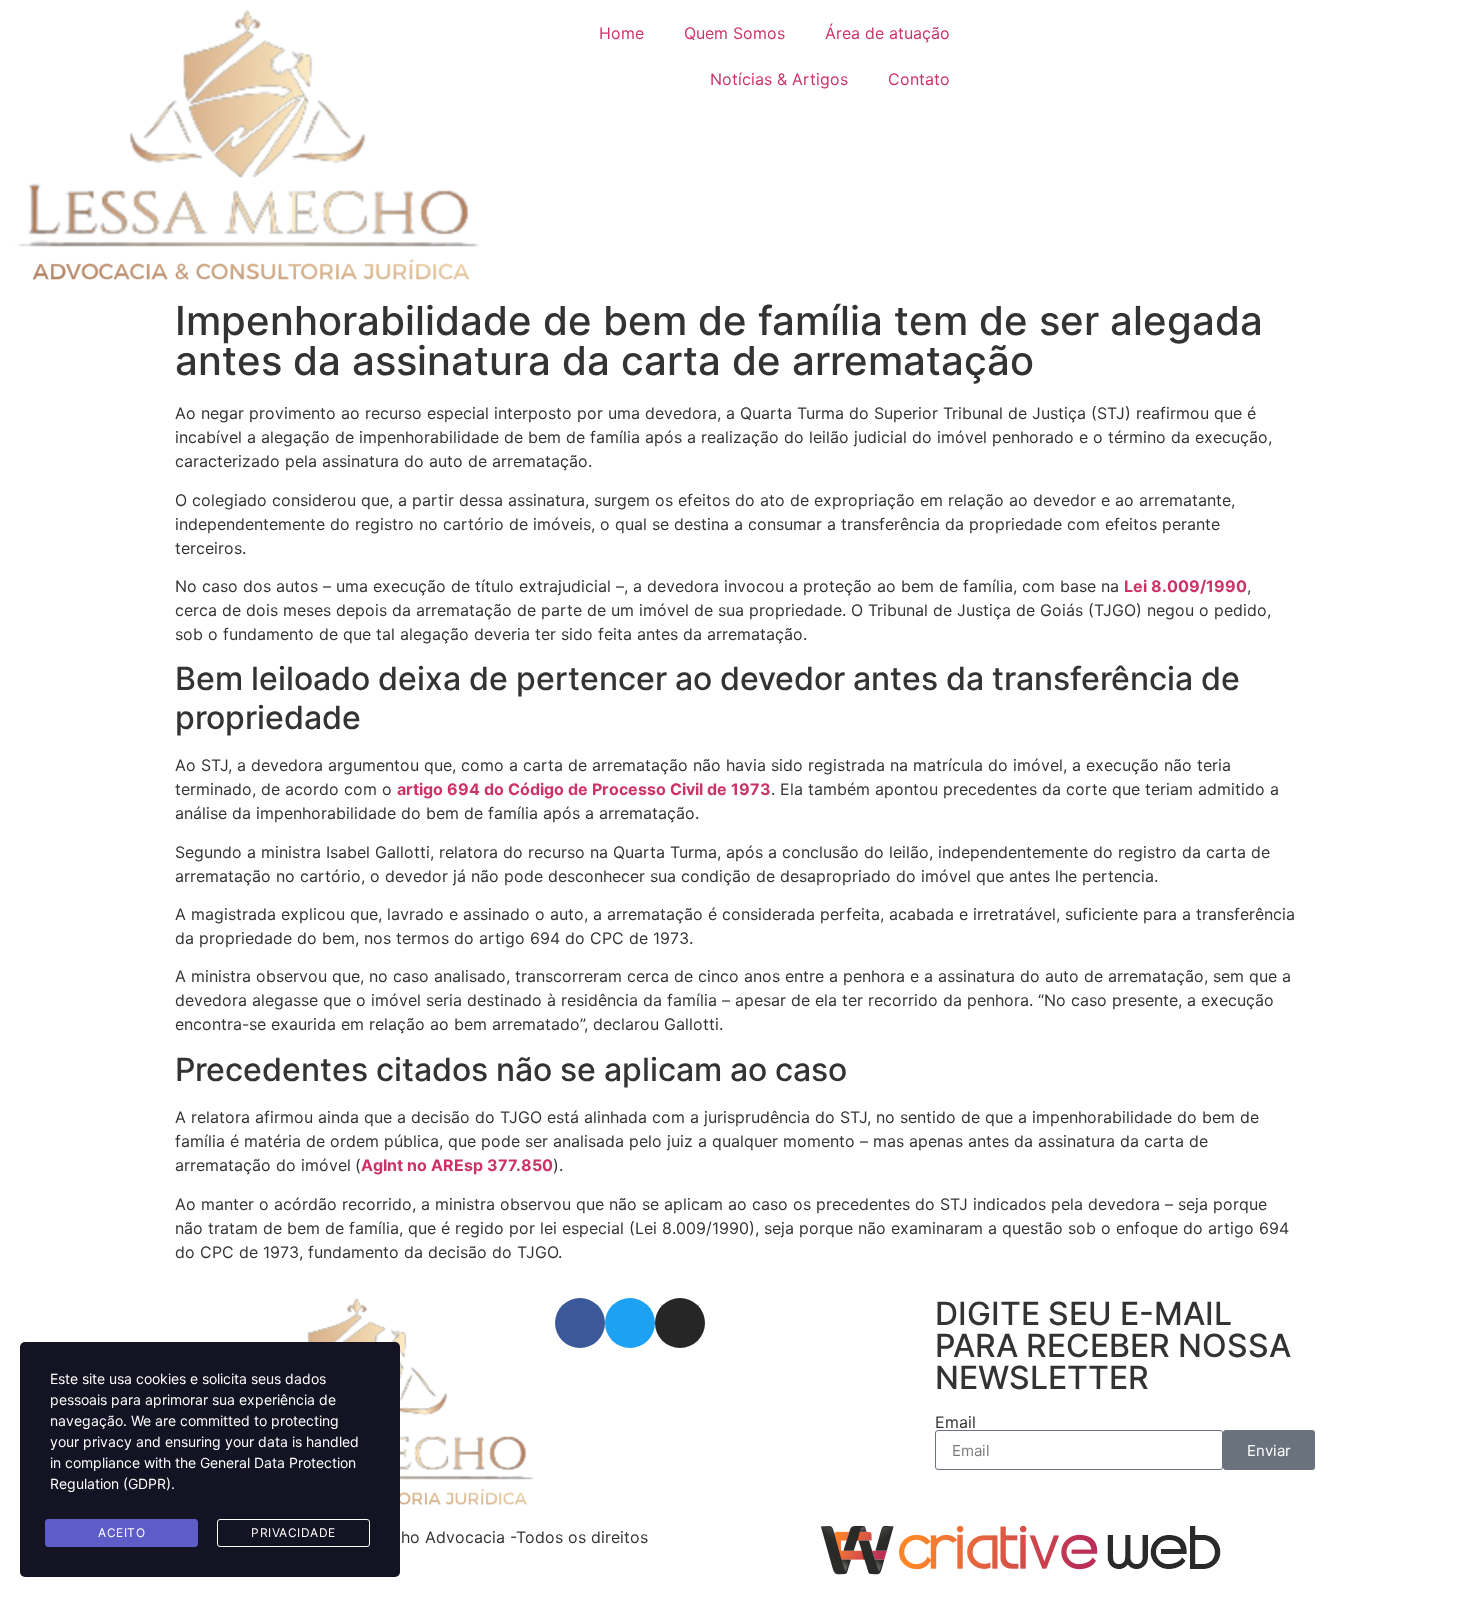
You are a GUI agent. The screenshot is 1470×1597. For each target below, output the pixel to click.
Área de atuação (887, 33)
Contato (919, 79)
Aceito (121, 1532)
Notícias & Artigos (779, 79)
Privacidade (293, 1532)
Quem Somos (734, 33)
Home (621, 33)
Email (955, 1422)
